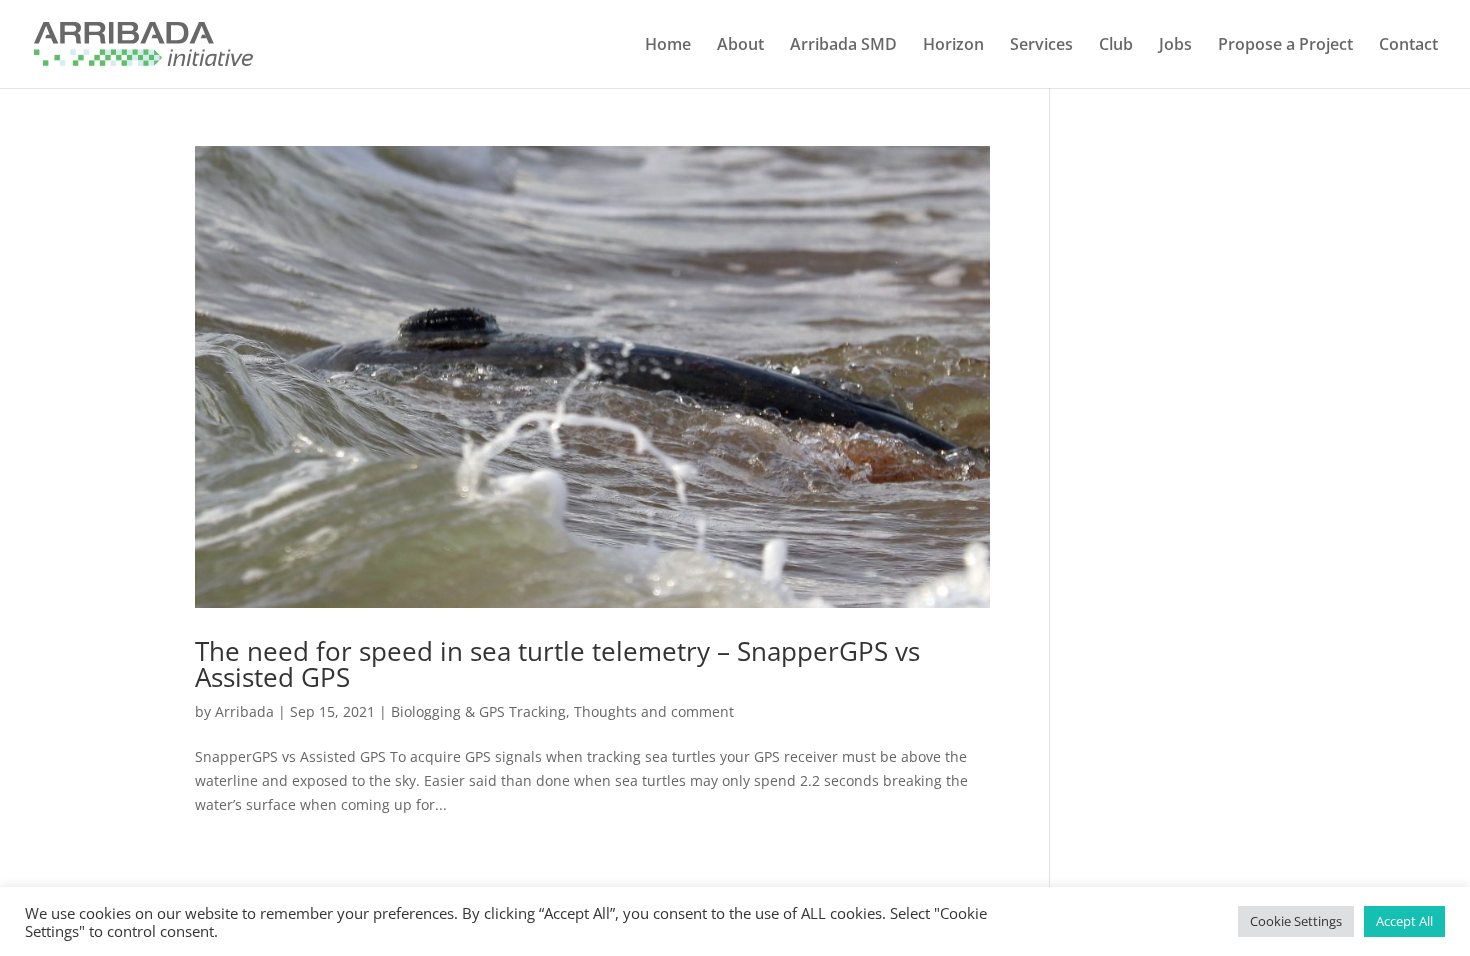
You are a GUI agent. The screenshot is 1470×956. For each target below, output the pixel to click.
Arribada (244, 711)
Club (1116, 46)
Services (1041, 46)
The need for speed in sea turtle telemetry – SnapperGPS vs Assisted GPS (557, 664)
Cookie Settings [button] (1296, 921)
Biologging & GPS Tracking (478, 711)
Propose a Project (1285, 46)
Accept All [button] (1404, 921)
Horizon (953, 46)
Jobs (1175, 46)
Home (668, 46)
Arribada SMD (843, 46)
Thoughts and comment (654, 711)
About (740, 46)
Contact (1408, 46)
